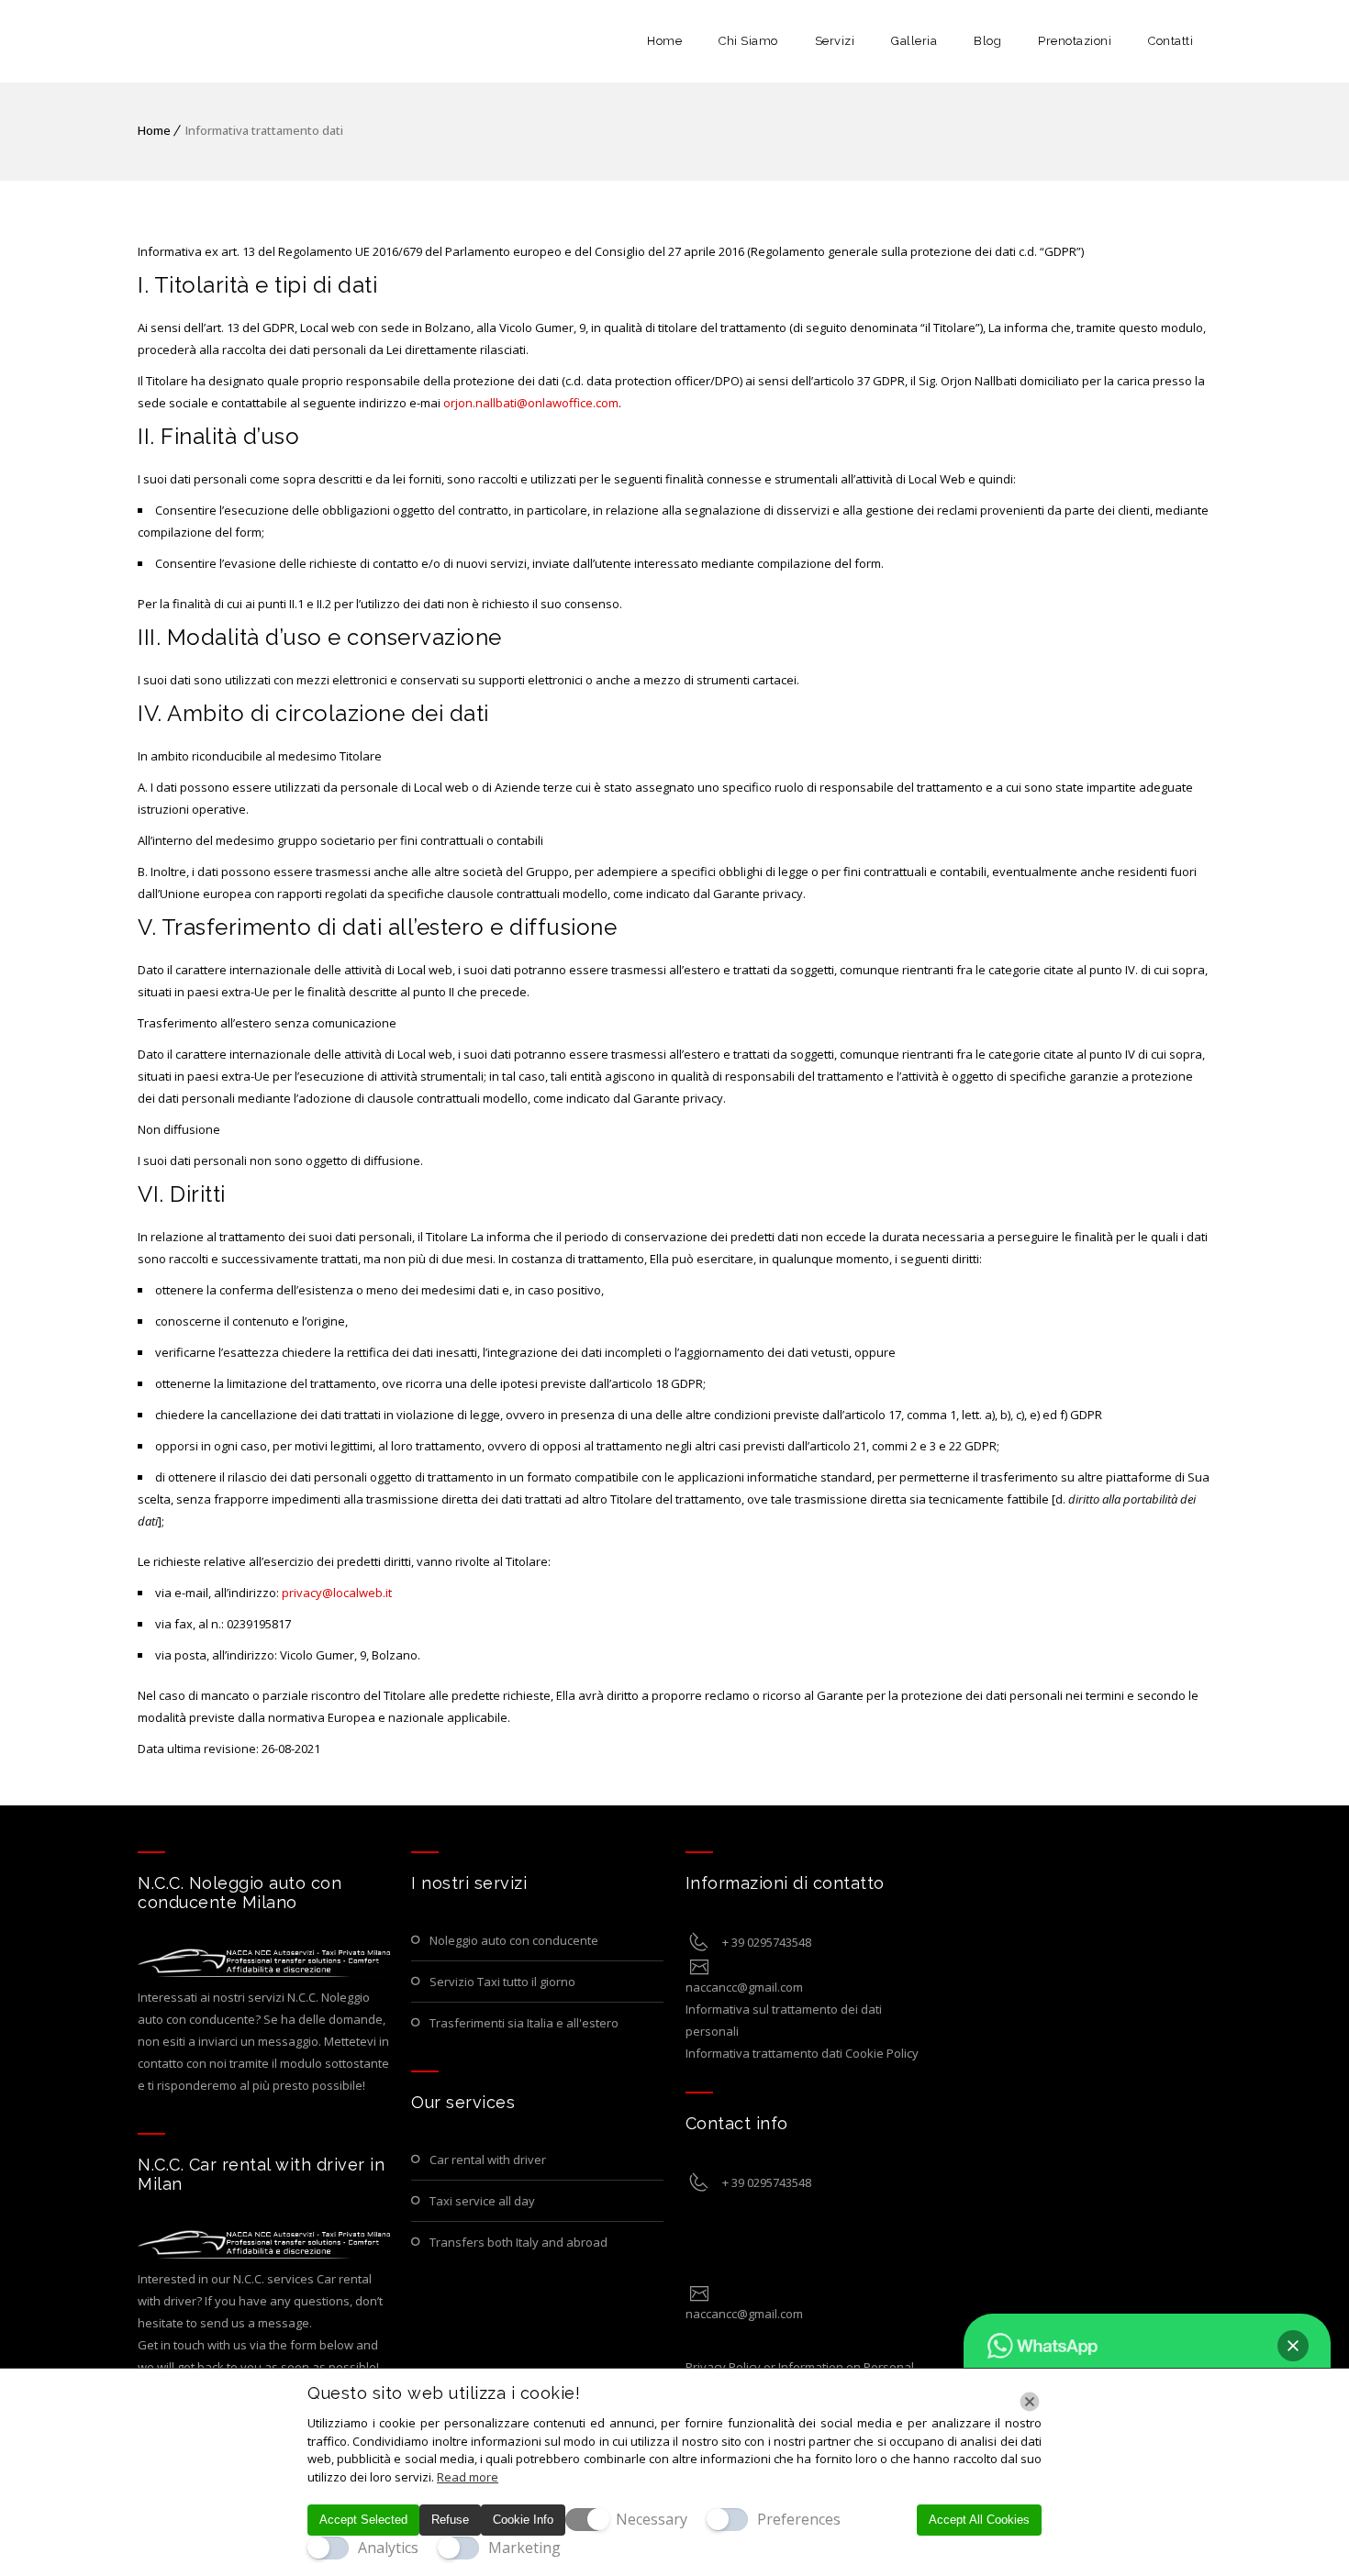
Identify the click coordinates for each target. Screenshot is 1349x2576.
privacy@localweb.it (337, 1593)
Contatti (1171, 41)
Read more (468, 2477)
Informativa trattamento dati (764, 2053)
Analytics (388, 2548)
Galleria (914, 41)
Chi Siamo (748, 41)
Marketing (524, 2548)
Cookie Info (523, 2520)
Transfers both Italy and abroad (518, 2242)
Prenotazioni (1075, 41)
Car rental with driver (488, 2160)
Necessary (652, 2519)
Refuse (450, 2520)
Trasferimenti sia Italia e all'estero (524, 2023)
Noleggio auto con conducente (514, 1940)
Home (664, 41)
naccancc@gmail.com (744, 1987)
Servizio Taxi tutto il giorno (502, 1982)
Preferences (799, 2519)
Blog (987, 41)
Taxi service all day (482, 2201)
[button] (1293, 2346)
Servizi (835, 41)
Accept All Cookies (979, 2520)
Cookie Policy (882, 2053)
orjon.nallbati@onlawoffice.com (531, 403)
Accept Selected (363, 2520)
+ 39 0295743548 (767, 1942)
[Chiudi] (1030, 2402)
